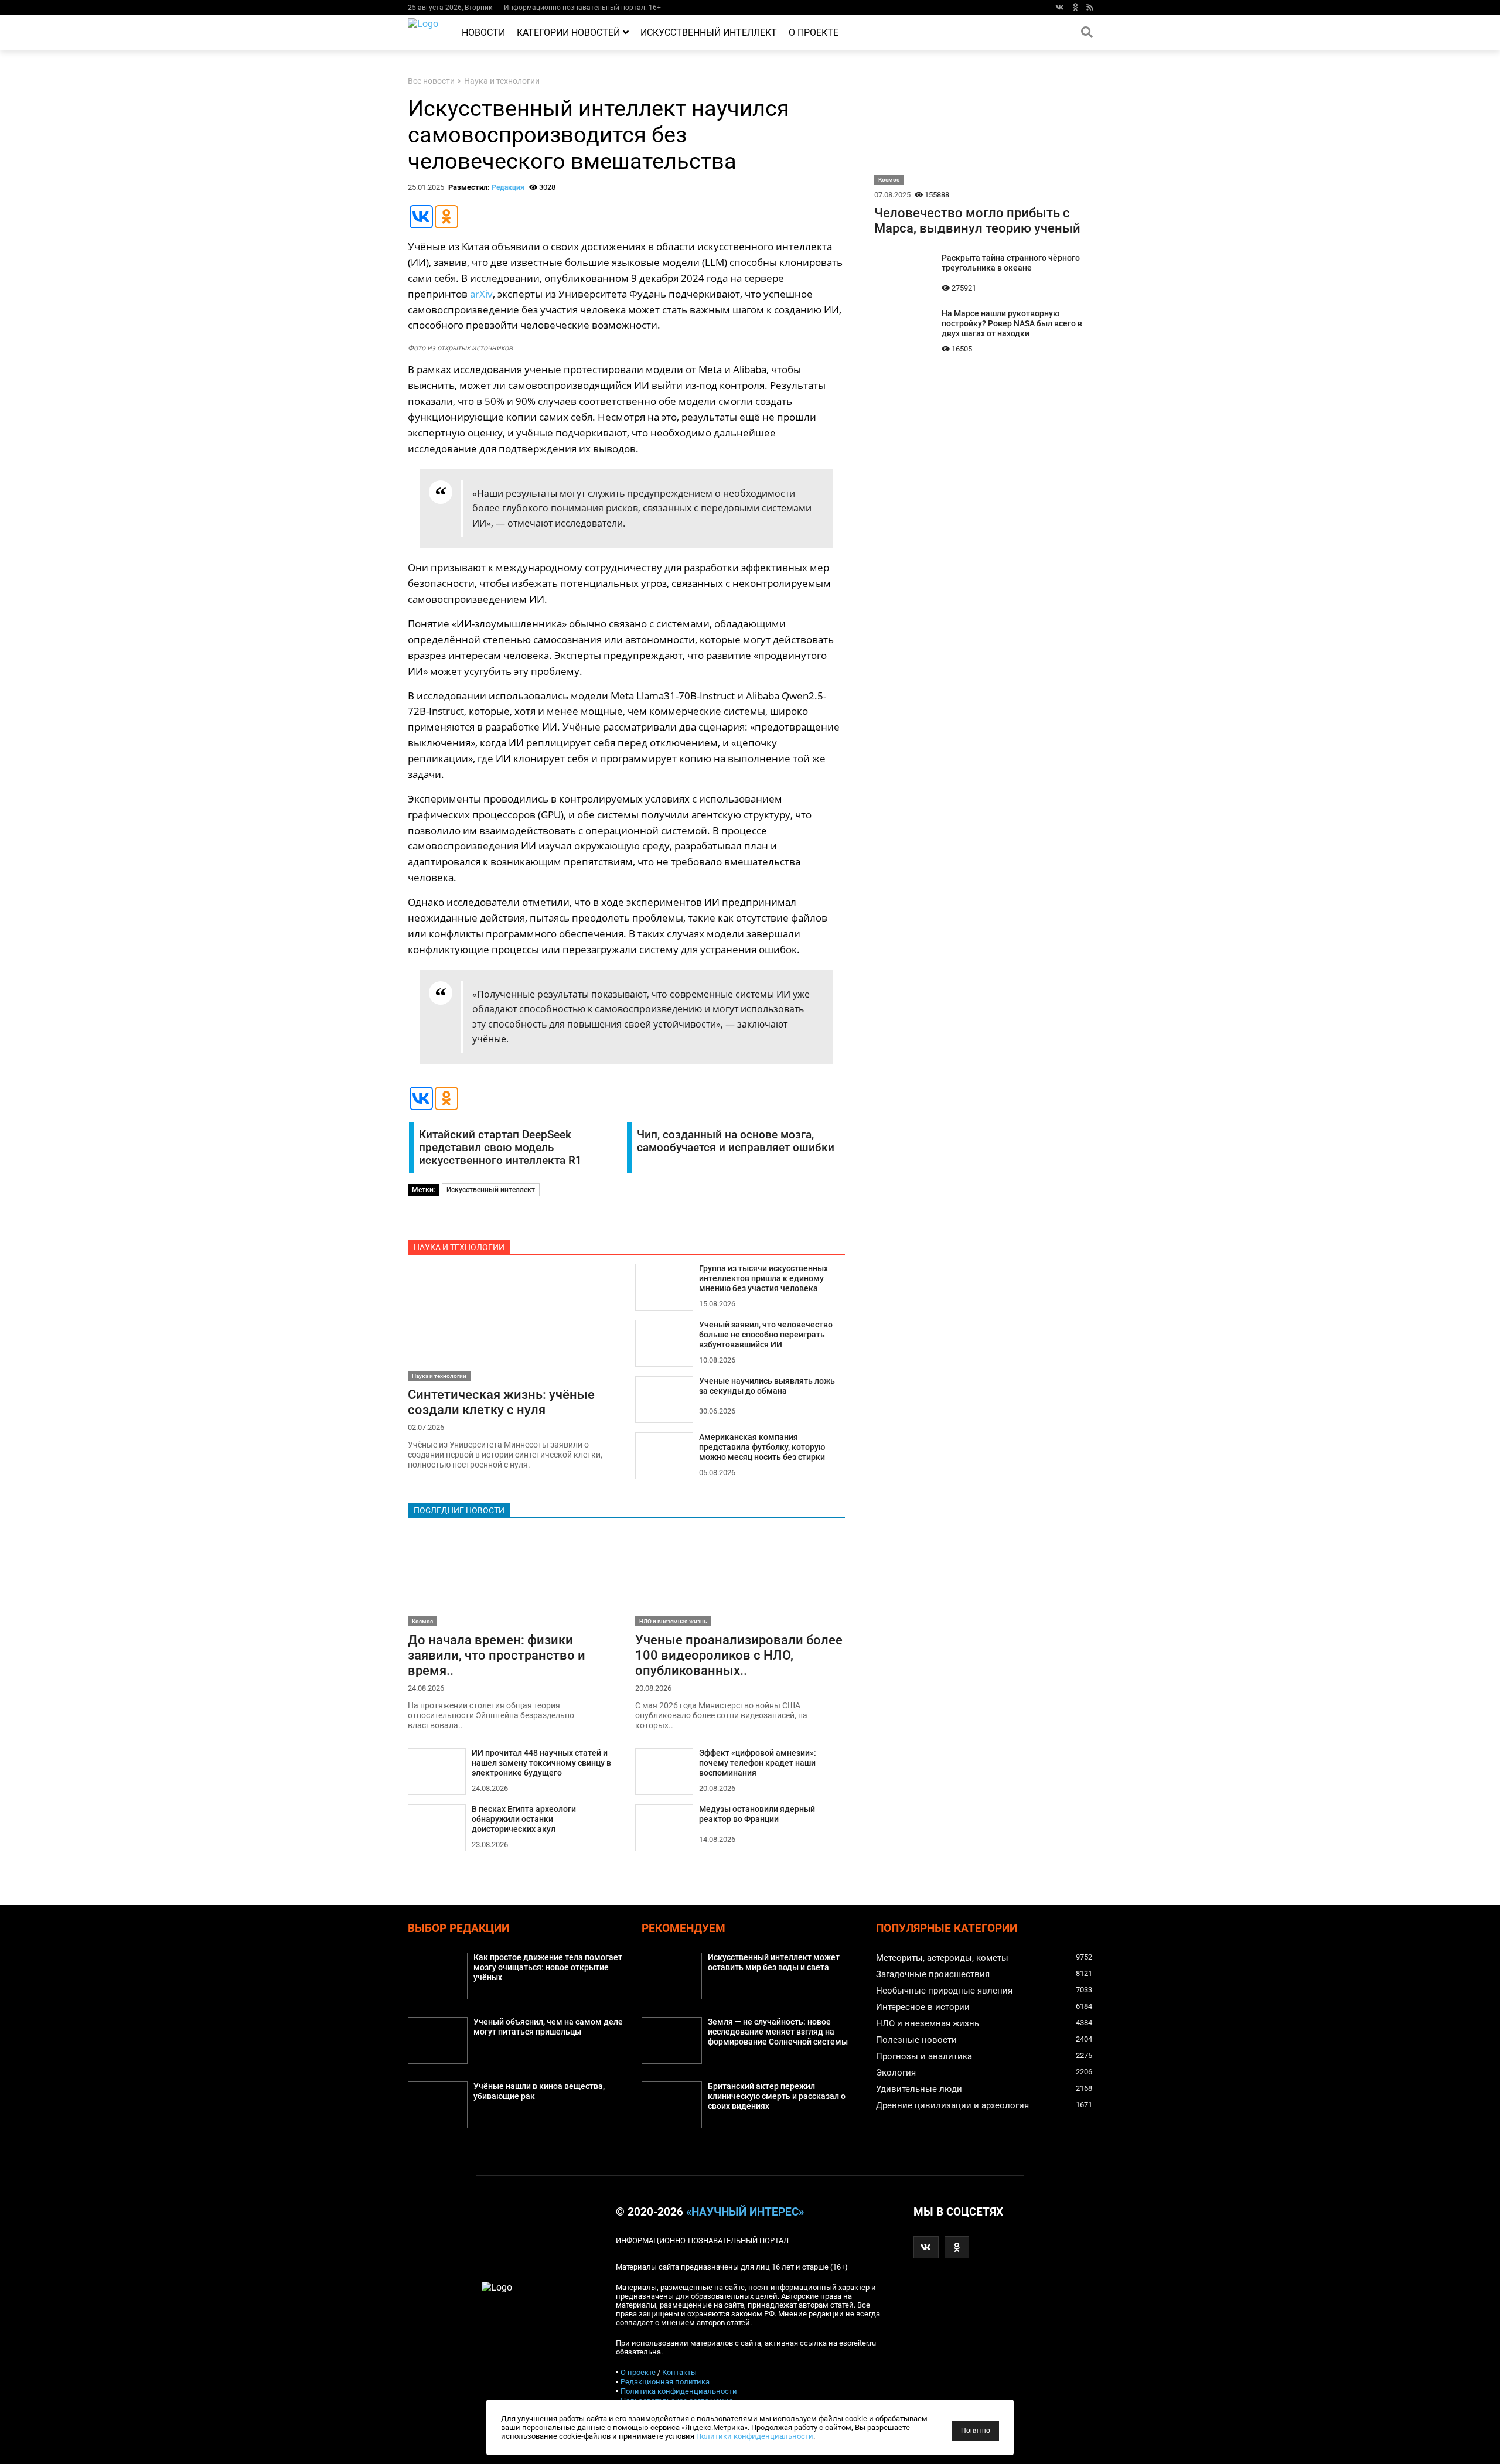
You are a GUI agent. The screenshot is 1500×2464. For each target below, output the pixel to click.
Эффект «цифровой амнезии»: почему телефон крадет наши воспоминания (758, 1763)
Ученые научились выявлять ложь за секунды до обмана (767, 1386)
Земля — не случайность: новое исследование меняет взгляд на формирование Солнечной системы (778, 2032)
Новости (483, 33)
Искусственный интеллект (709, 33)
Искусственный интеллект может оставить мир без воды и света (774, 1963)
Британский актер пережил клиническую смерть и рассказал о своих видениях (777, 2096)
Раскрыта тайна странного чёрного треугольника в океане (1011, 263)
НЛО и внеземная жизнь (673, 1621)
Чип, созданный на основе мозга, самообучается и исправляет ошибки (736, 1141)
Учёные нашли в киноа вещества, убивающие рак (539, 2091)
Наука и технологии (502, 81)
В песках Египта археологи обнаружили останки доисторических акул (524, 1819)
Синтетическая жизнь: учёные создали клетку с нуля (501, 1402)
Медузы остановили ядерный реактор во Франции (757, 1814)
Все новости (431, 81)
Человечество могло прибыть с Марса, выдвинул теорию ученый (977, 220)
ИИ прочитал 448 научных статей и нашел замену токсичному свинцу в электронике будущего (541, 1763)
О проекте (814, 33)
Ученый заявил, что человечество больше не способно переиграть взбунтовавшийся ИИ (766, 1335)
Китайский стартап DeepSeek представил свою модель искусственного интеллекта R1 (500, 1148)
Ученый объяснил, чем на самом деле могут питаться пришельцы (548, 2027)
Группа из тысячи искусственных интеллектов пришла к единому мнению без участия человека (763, 1279)
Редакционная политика (665, 2382)
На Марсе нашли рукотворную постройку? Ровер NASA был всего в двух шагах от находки (1012, 324)
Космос (422, 1621)
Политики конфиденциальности (755, 2436)
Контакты (679, 2372)
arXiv (481, 294)
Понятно (976, 2431)
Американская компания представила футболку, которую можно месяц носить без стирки (762, 1447)
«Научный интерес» (745, 2212)
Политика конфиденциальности (679, 2391)
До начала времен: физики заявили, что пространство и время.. (497, 1655)
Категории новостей (568, 33)
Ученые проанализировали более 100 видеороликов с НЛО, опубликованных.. (739, 1655)
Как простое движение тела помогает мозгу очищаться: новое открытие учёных (548, 1968)
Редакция (508, 187)
